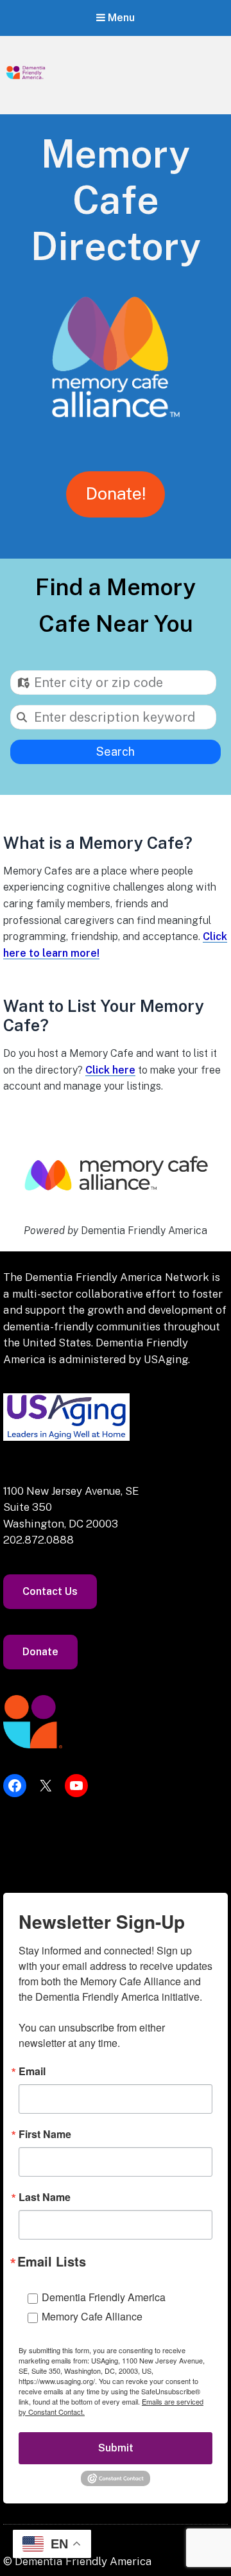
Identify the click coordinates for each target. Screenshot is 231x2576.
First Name (45, 2134)
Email (32, 2071)
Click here (110, 1070)
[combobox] (113, 683)
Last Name (45, 2197)
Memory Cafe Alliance (92, 2316)
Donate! (116, 493)
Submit (116, 2448)
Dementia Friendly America (104, 2297)
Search (116, 752)
